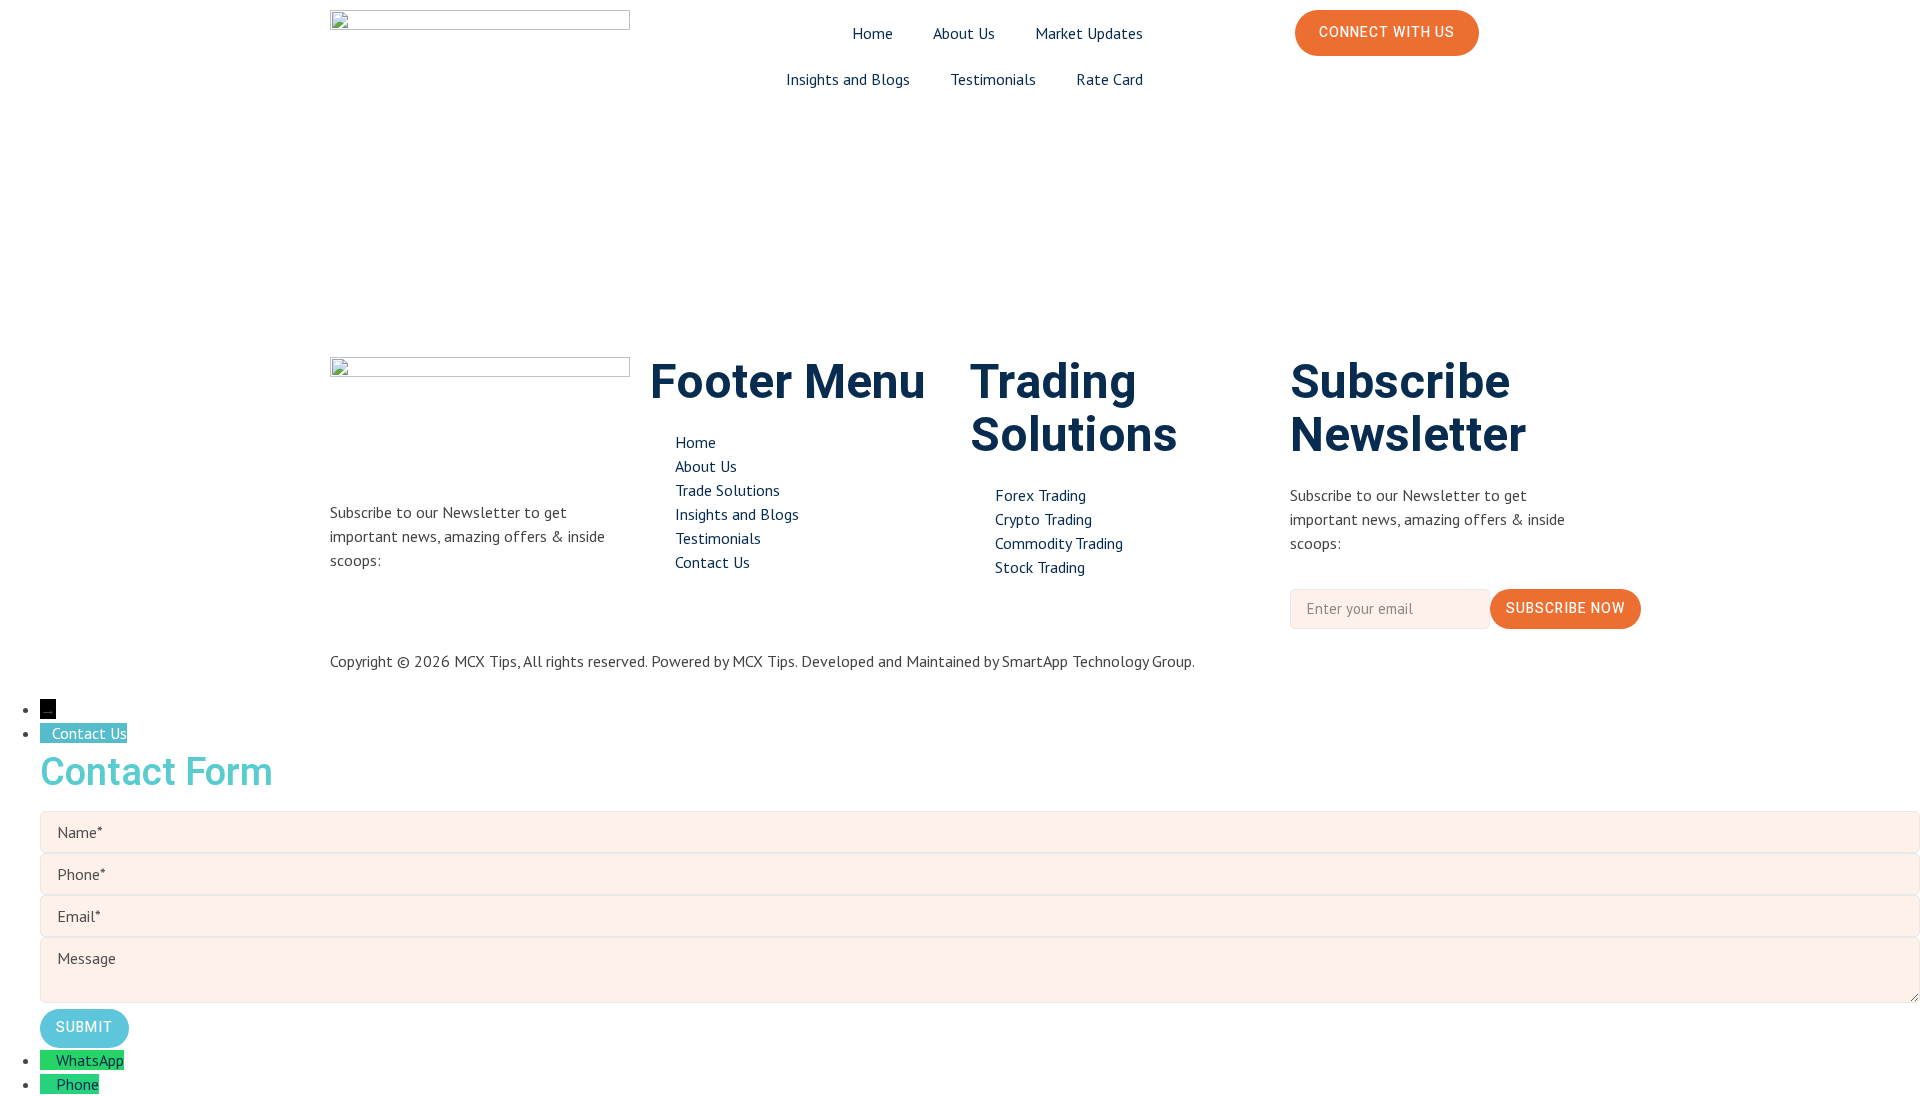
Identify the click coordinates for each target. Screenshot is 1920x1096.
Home (872, 33)
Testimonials (993, 79)
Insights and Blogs (848, 79)
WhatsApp (90, 1060)
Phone (77, 1084)
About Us (964, 33)
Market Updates (1089, 33)
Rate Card (1109, 79)
